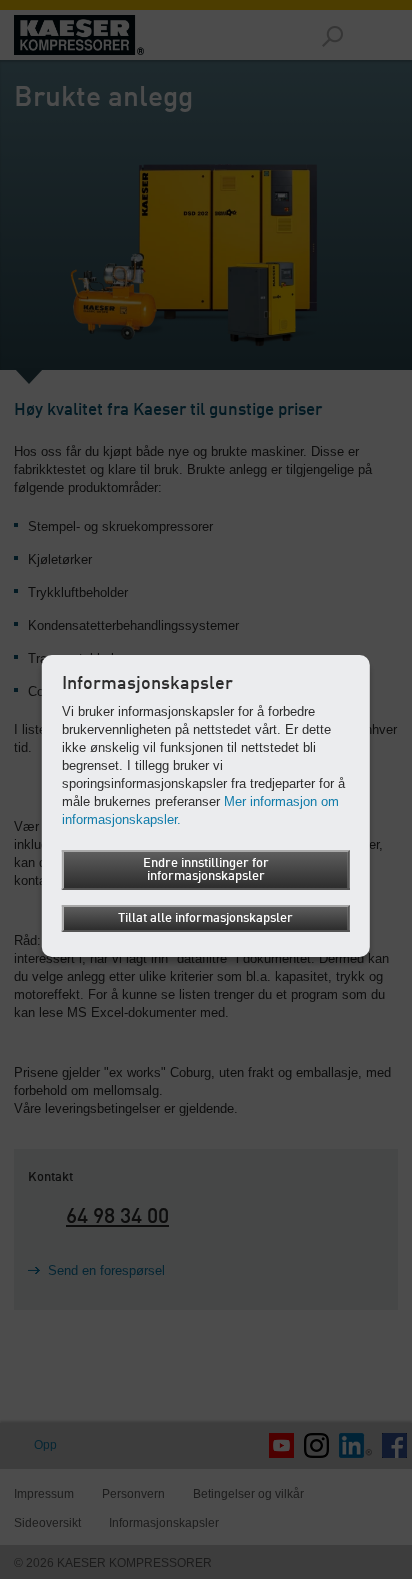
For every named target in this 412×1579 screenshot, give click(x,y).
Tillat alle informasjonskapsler (205, 918)
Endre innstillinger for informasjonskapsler (206, 870)
